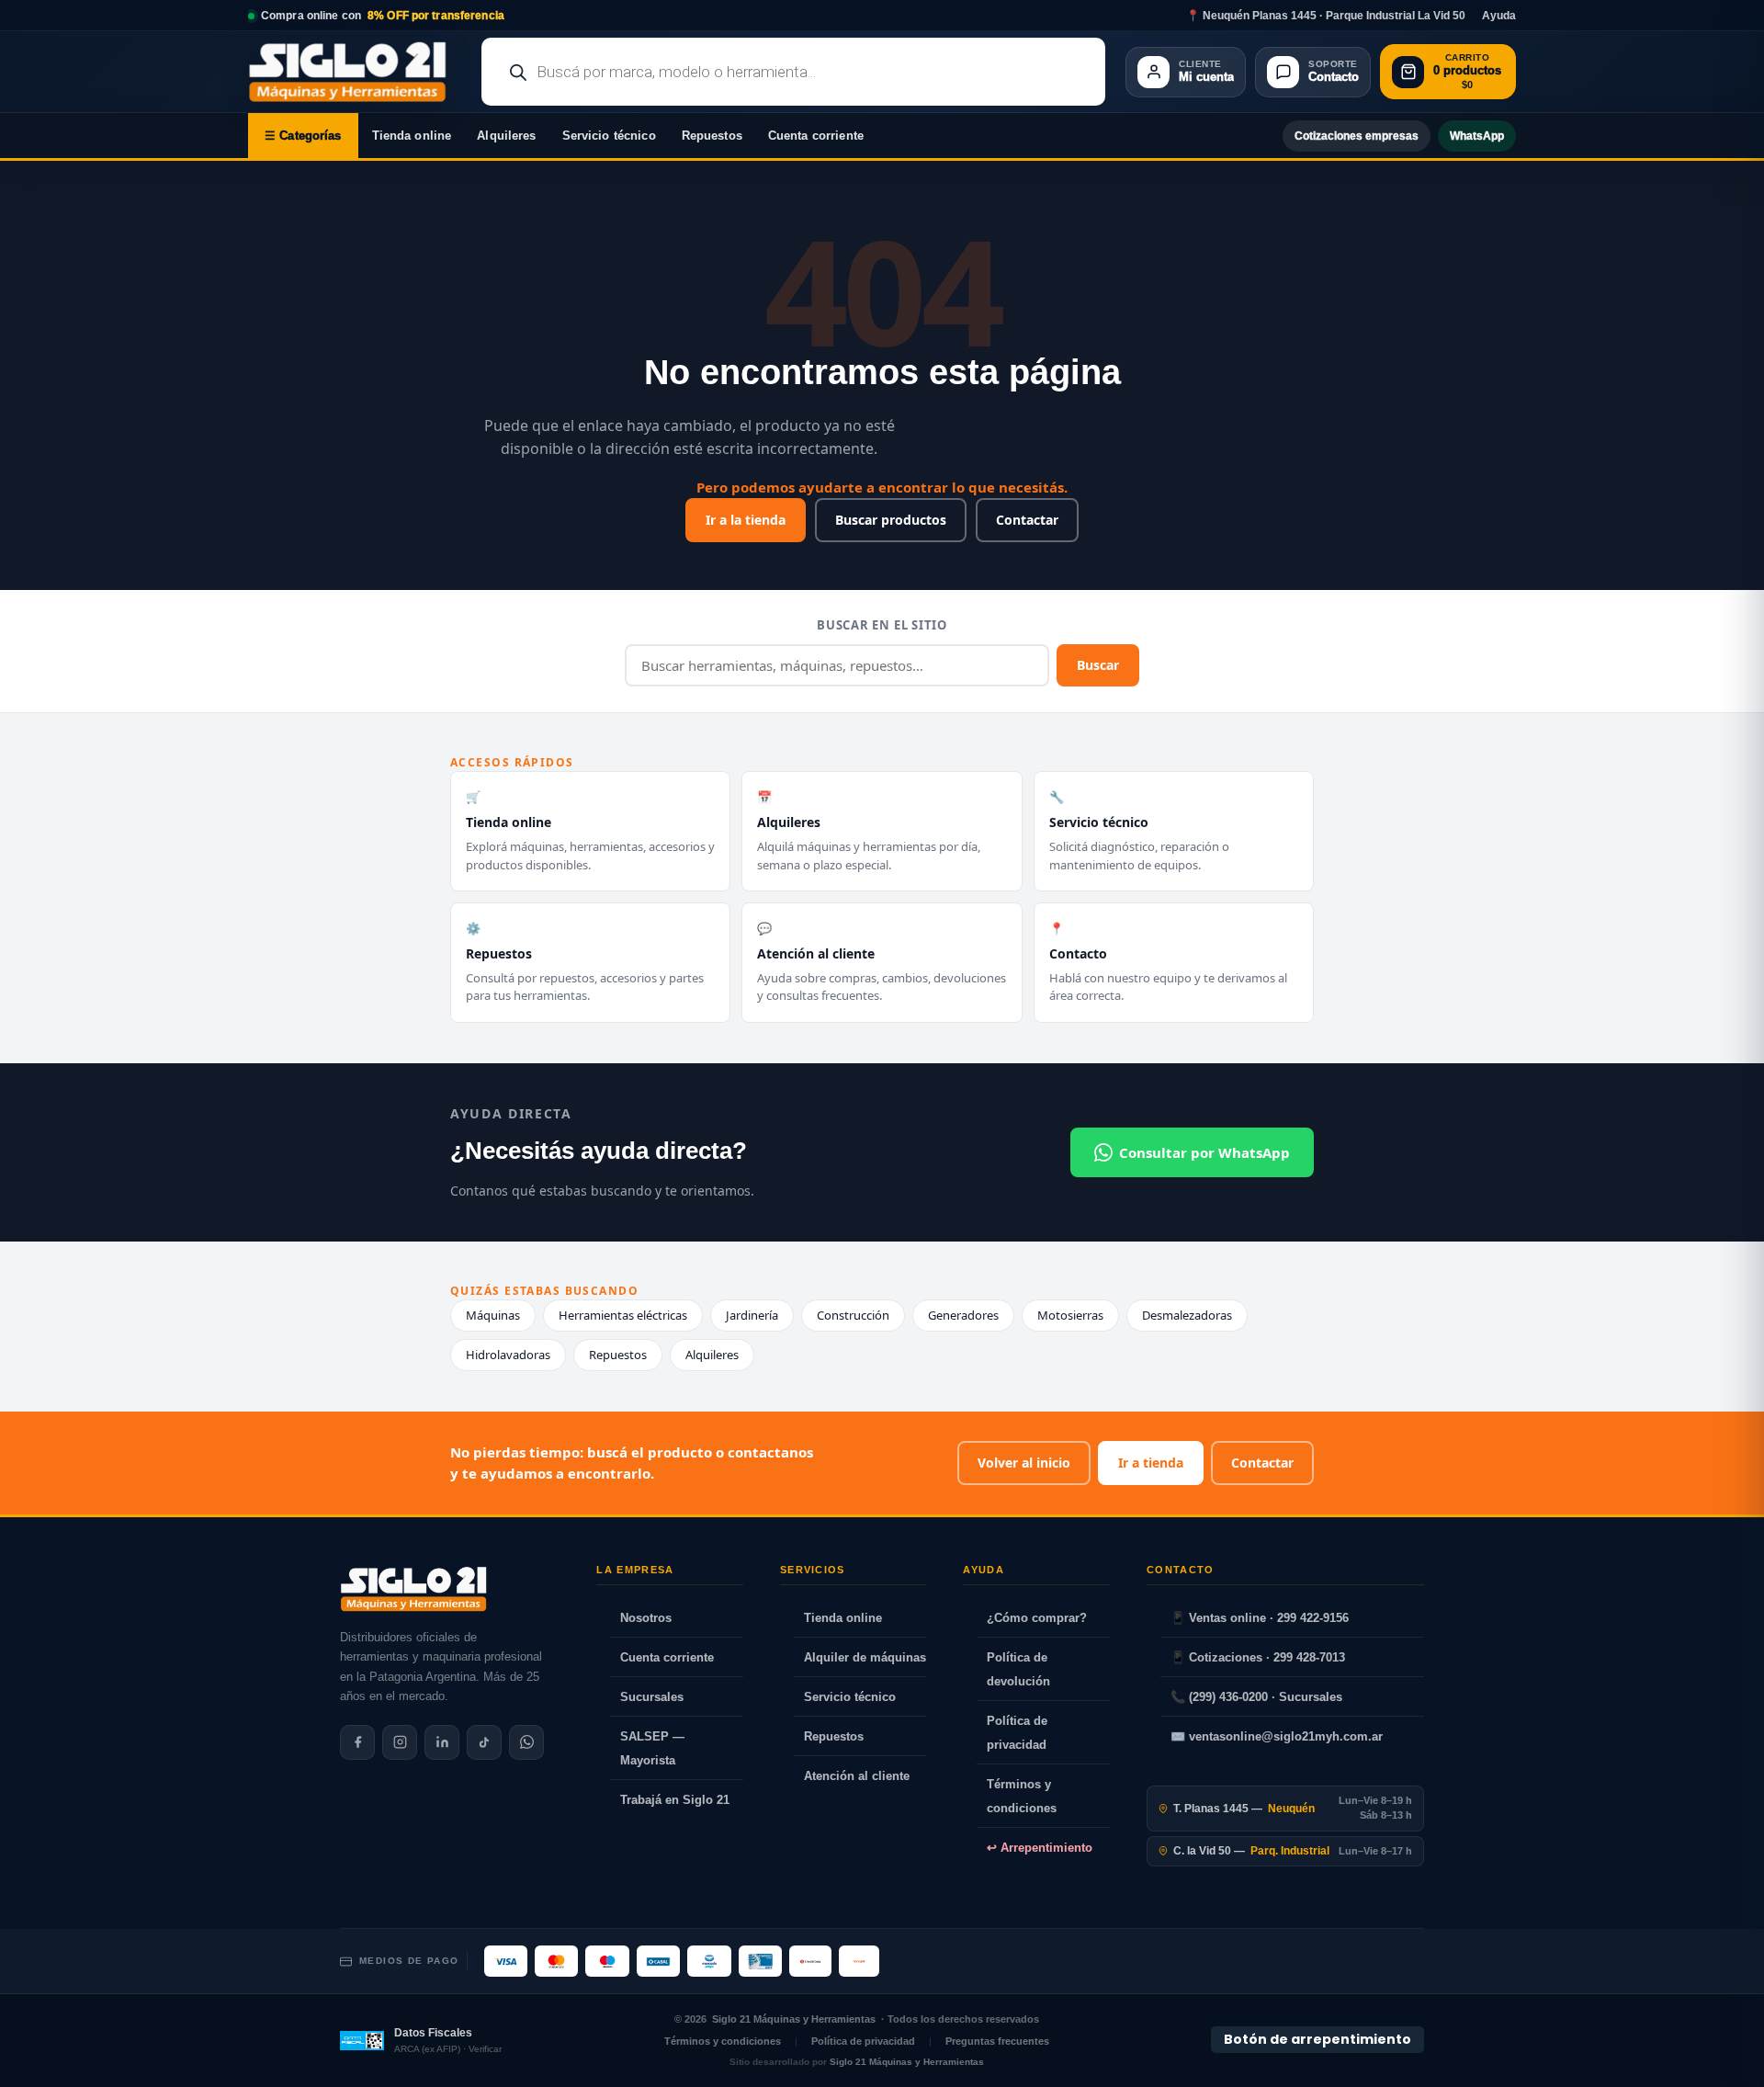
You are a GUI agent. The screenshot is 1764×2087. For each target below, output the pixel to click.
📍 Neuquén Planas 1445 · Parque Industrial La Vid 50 (1326, 16)
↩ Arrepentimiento (1040, 1848)
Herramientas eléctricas (623, 1315)
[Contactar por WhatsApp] (526, 1742)
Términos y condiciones (1022, 1796)
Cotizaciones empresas (1357, 136)
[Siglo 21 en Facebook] (357, 1742)
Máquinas (493, 1315)
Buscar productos (891, 520)
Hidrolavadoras (508, 1355)
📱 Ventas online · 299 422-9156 (1260, 1618)
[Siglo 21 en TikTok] (484, 1742)
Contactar (1027, 520)
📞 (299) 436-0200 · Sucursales (1256, 1697)
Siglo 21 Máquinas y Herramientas (794, 2019)
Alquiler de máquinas (865, 1657)
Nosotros (646, 1618)
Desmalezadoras (1187, 1315)
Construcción (853, 1315)
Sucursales (652, 1697)
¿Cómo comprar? (1037, 1618)
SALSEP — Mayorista (652, 1748)
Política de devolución (1018, 1669)
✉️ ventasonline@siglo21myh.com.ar (1277, 1736)
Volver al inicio (1024, 1463)
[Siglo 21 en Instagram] (400, 1742)
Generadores (963, 1315)
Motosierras (1070, 1315)
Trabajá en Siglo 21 (675, 1800)
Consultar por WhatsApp (1204, 1152)
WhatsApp (1477, 136)
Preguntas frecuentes (997, 2041)
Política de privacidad (1017, 1733)
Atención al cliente (857, 1776)
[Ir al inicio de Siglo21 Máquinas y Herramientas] (355, 72)
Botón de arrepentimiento (1317, 2039)
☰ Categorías (303, 136)
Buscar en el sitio (882, 625)
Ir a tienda (1151, 1463)
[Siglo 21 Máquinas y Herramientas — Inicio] (413, 1589)
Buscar (1098, 665)
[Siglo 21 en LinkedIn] (442, 1742)
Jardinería (752, 1315)
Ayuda (1499, 16)
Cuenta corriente (816, 136)
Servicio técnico (609, 136)
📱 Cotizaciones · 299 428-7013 (1258, 1657)
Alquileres (506, 136)
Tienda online (412, 136)
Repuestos (712, 136)
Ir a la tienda (746, 520)
